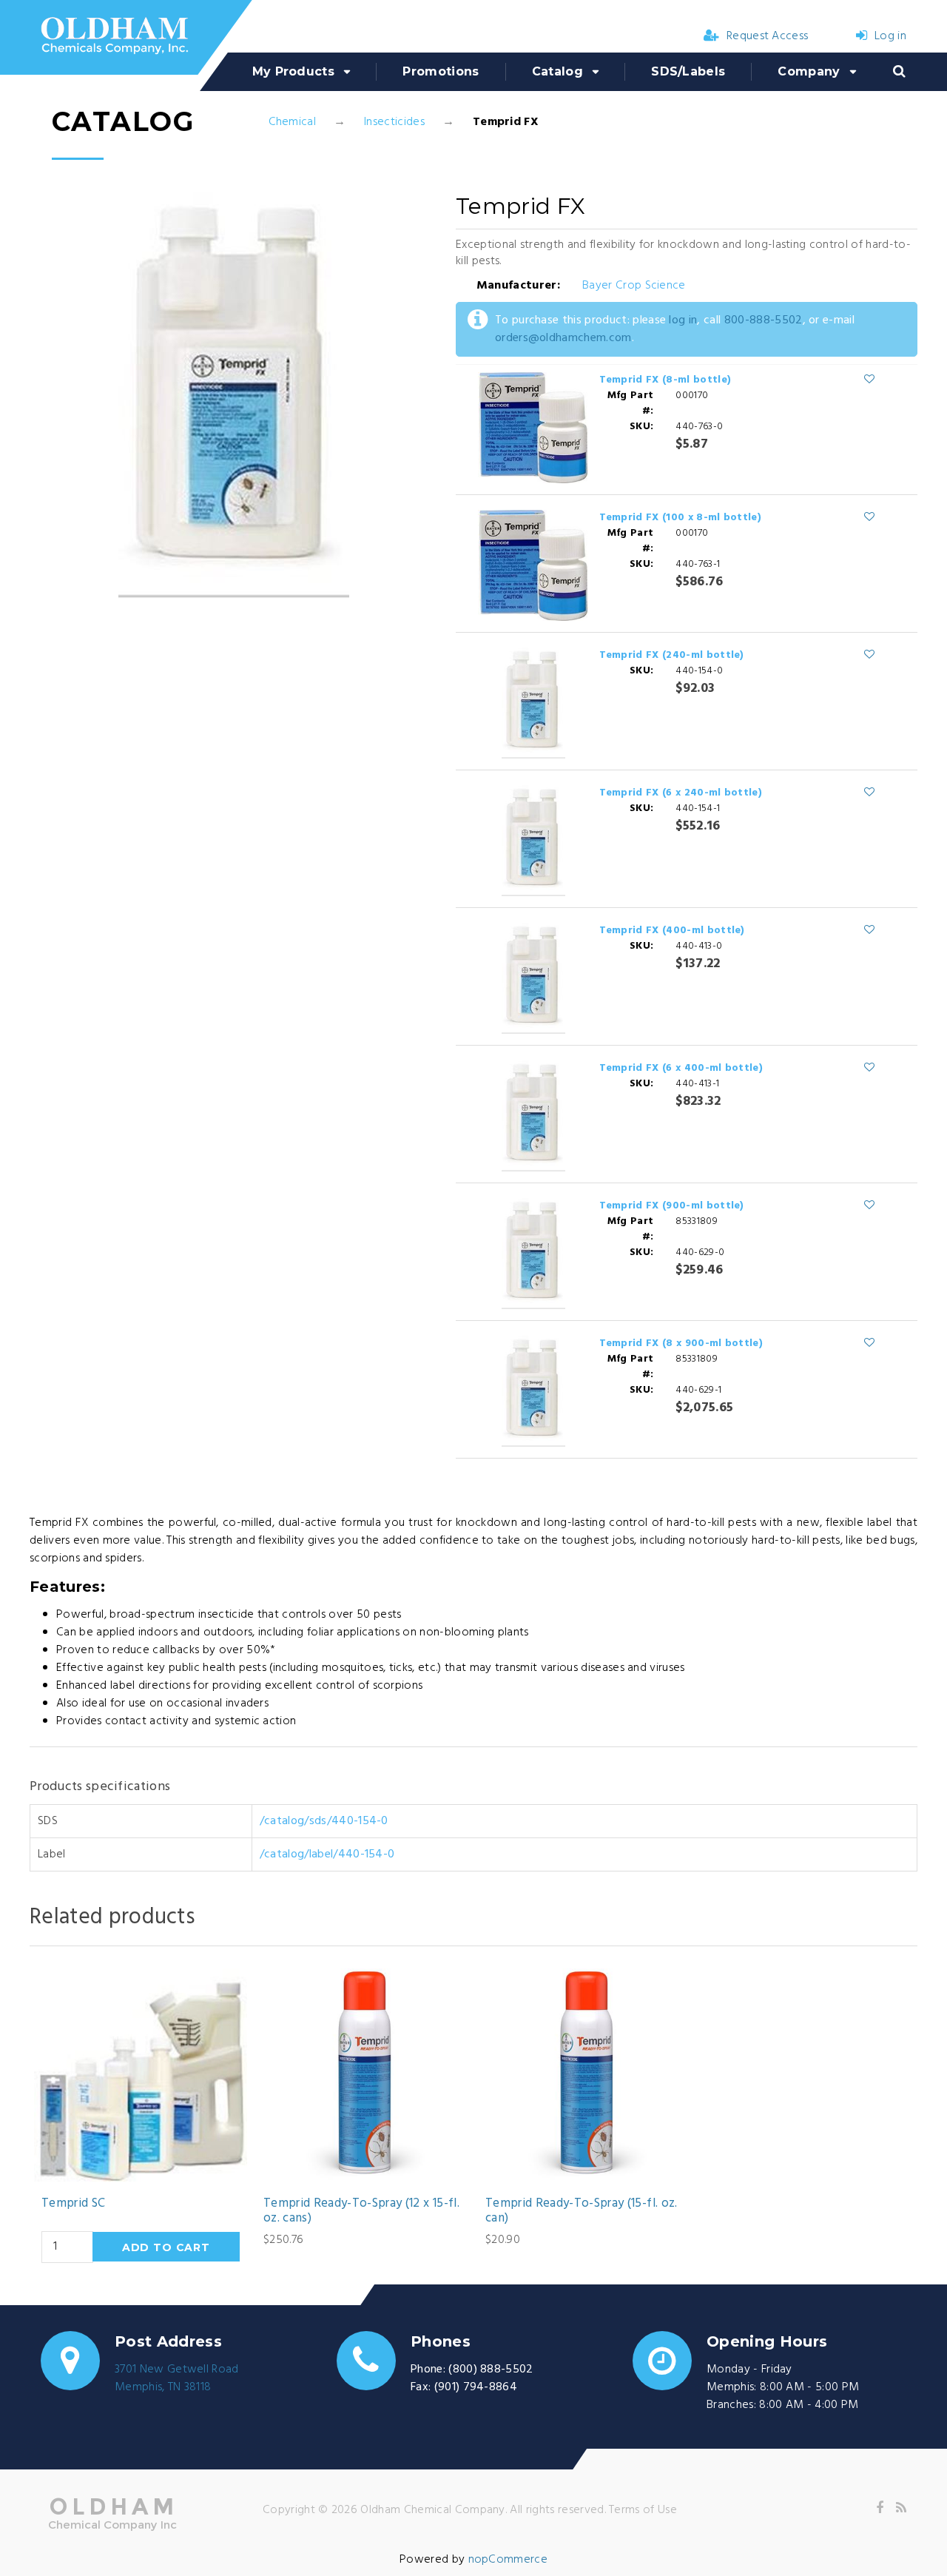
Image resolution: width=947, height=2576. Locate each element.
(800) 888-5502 (491, 2370)
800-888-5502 (764, 320)
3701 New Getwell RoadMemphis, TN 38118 (177, 2378)
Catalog (557, 71)
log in (683, 320)
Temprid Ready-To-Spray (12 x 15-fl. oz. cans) (361, 2212)
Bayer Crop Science (634, 286)
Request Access (767, 36)
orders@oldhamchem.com (563, 338)
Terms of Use (643, 2510)
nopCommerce (508, 2560)
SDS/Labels (688, 71)
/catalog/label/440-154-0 (327, 1854)
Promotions (441, 71)
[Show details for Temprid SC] (141, 2075)
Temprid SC (73, 2204)
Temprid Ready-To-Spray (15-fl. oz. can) (582, 2212)
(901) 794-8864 (476, 2387)
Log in (890, 36)
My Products (294, 71)
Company (809, 71)
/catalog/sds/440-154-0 (324, 1821)
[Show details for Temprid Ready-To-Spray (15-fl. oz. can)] (584, 2075)
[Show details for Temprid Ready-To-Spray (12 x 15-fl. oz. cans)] (363, 2075)
